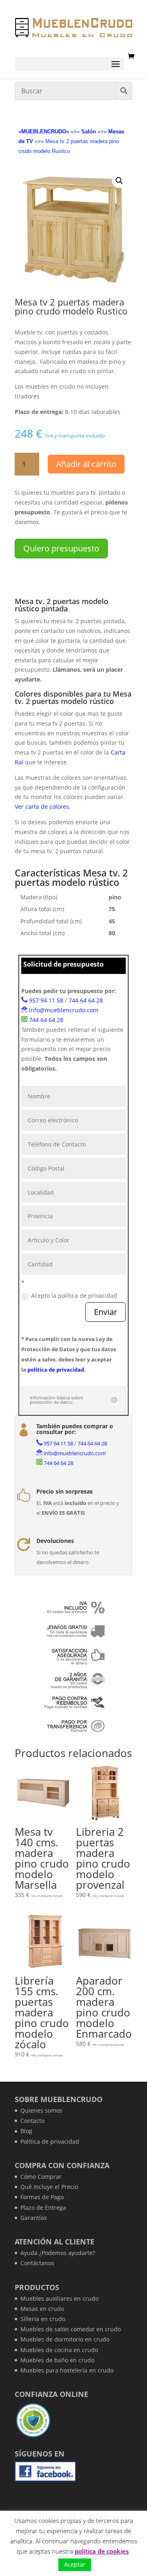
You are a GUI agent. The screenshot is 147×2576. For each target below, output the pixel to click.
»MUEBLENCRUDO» (44, 132)
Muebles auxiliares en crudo (59, 2298)
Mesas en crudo (42, 2309)
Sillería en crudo (43, 2319)
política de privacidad (56, 1370)
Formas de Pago (42, 2197)
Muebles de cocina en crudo (59, 2350)
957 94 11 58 (46, 1000)
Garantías (34, 2218)
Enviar (106, 1312)
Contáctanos (37, 2263)
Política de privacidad (50, 2141)
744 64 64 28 (86, 1000)
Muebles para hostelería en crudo (67, 2370)
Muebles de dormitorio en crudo (65, 2339)
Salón (89, 132)
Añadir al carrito (86, 464)
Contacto (32, 2121)
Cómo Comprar (41, 2177)
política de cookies (102, 2551)
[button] (119, 181)
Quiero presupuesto (61, 548)
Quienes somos (41, 2110)
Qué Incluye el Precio (49, 2187)
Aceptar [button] (75, 2564)
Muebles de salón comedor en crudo (71, 2329)
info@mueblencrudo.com (64, 1010)
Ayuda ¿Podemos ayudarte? (58, 2253)
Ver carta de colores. (43, 807)
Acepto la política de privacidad (74, 1296)
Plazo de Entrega (43, 2208)
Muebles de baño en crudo (57, 2360)
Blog (26, 2131)
